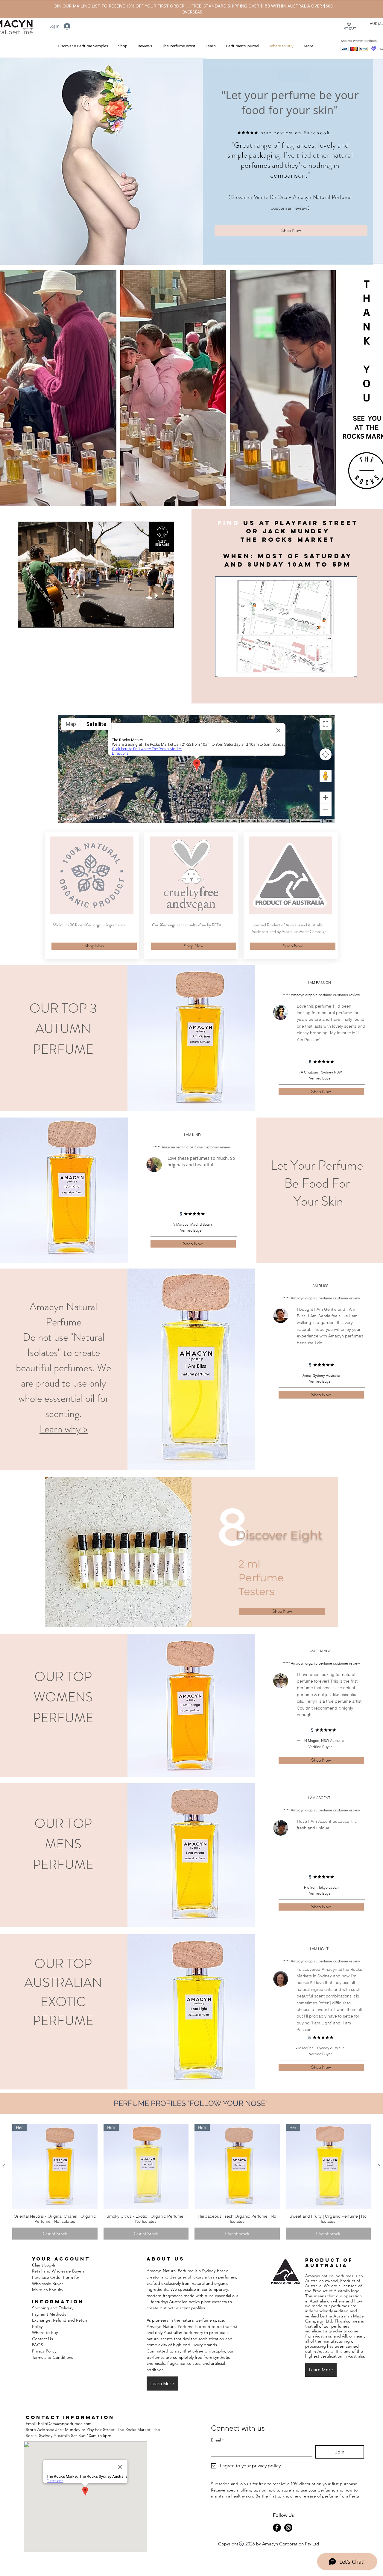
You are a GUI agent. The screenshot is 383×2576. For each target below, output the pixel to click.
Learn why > (64, 1429)
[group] (191, 2182)
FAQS (38, 2345)
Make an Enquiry (48, 2290)
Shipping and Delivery (53, 2308)
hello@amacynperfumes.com (65, 2424)
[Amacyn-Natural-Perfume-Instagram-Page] (288, 2528)
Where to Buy (45, 2332)
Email (217, 2440)
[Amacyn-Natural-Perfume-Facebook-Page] (277, 2528)
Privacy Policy (44, 2351)
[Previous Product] (4, 2166)
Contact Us (42, 2339)
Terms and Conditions (53, 2357)
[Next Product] (379, 2166)
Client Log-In (44, 2265)
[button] (122, 46)
